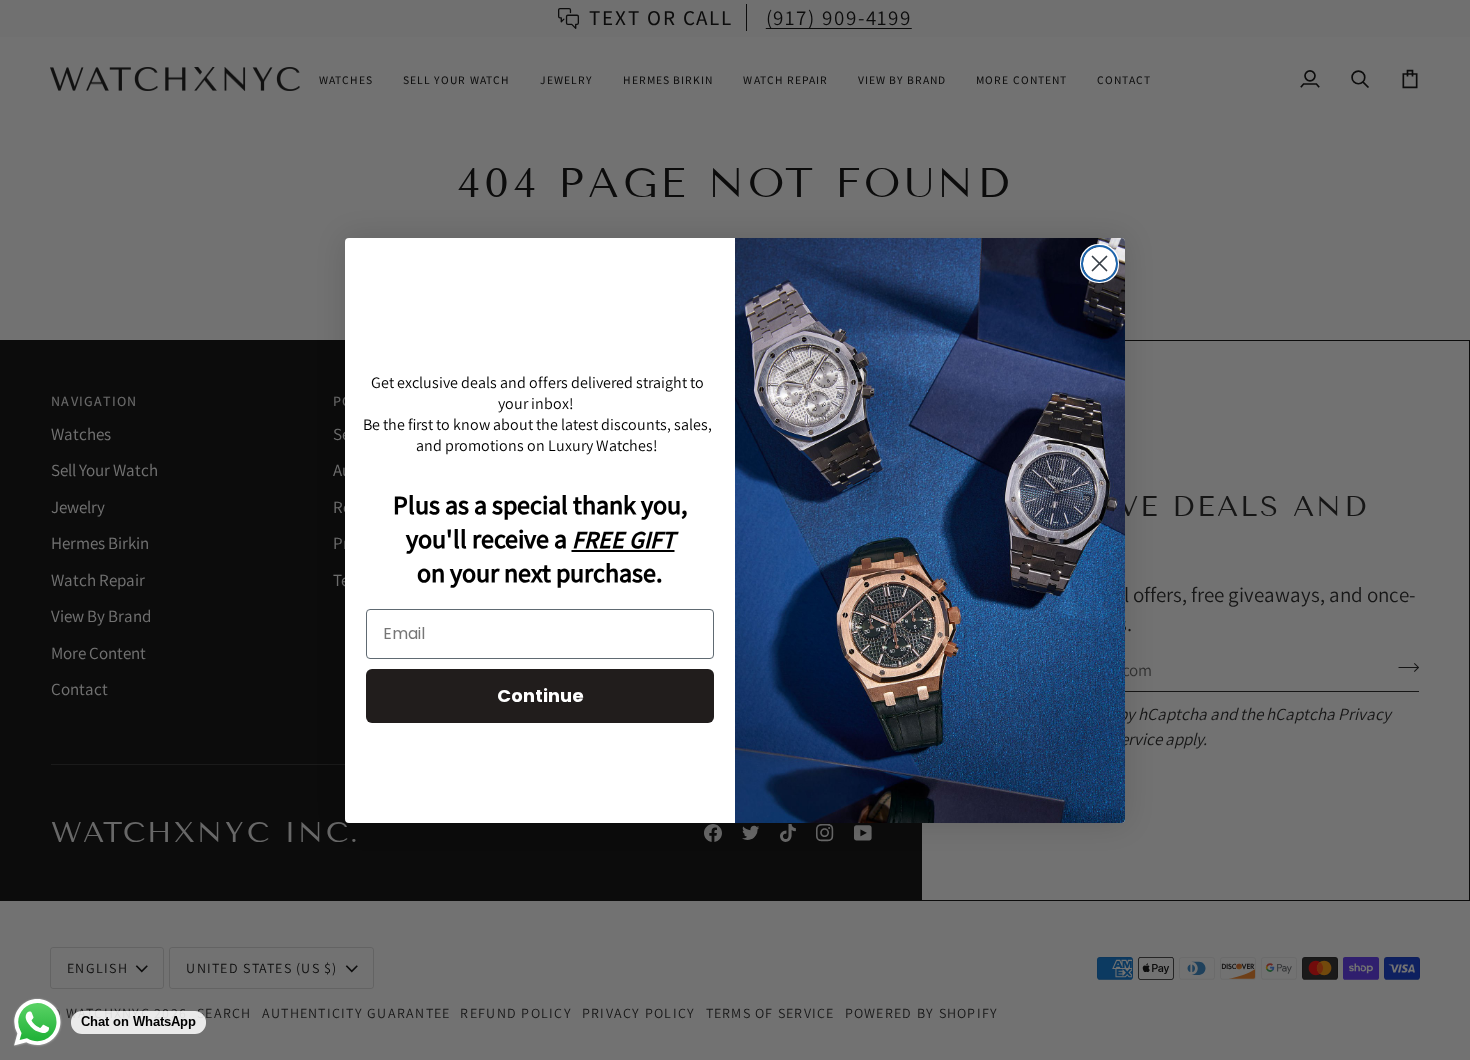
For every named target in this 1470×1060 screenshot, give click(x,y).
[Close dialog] (1099, 263)
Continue (540, 695)
